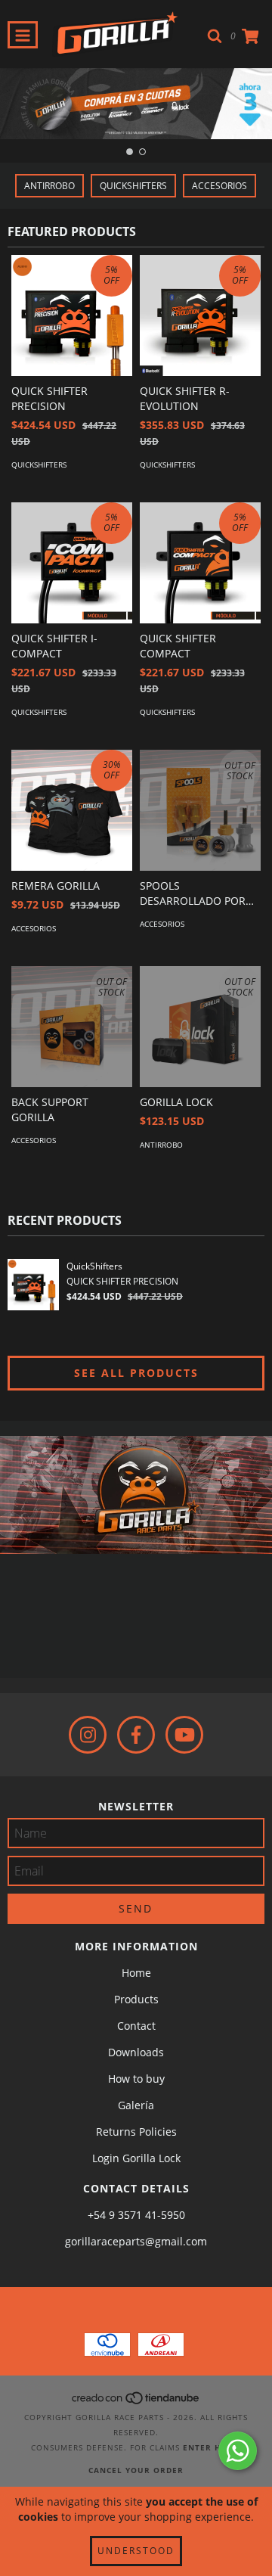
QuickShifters (133, 186)
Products (136, 1999)
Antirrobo (49, 186)
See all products (136, 1373)
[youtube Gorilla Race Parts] (184, 1735)
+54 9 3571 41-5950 (136, 2215)
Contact (136, 2026)
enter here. (212, 2447)
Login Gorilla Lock (136, 2158)
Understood (136, 2551)
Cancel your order (136, 2470)
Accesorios (219, 186)
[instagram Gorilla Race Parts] (88, 1735)
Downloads (136, 2052)
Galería (136, 2105)
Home (136, 1973)
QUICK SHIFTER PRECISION (122, 1281)
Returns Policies (136, 2132)
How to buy (136, 2079)
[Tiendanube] (136, 2402)
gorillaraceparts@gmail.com (136, 2241)
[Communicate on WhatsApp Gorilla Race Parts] (238, 2451)
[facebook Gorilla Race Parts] (136, 1735)
